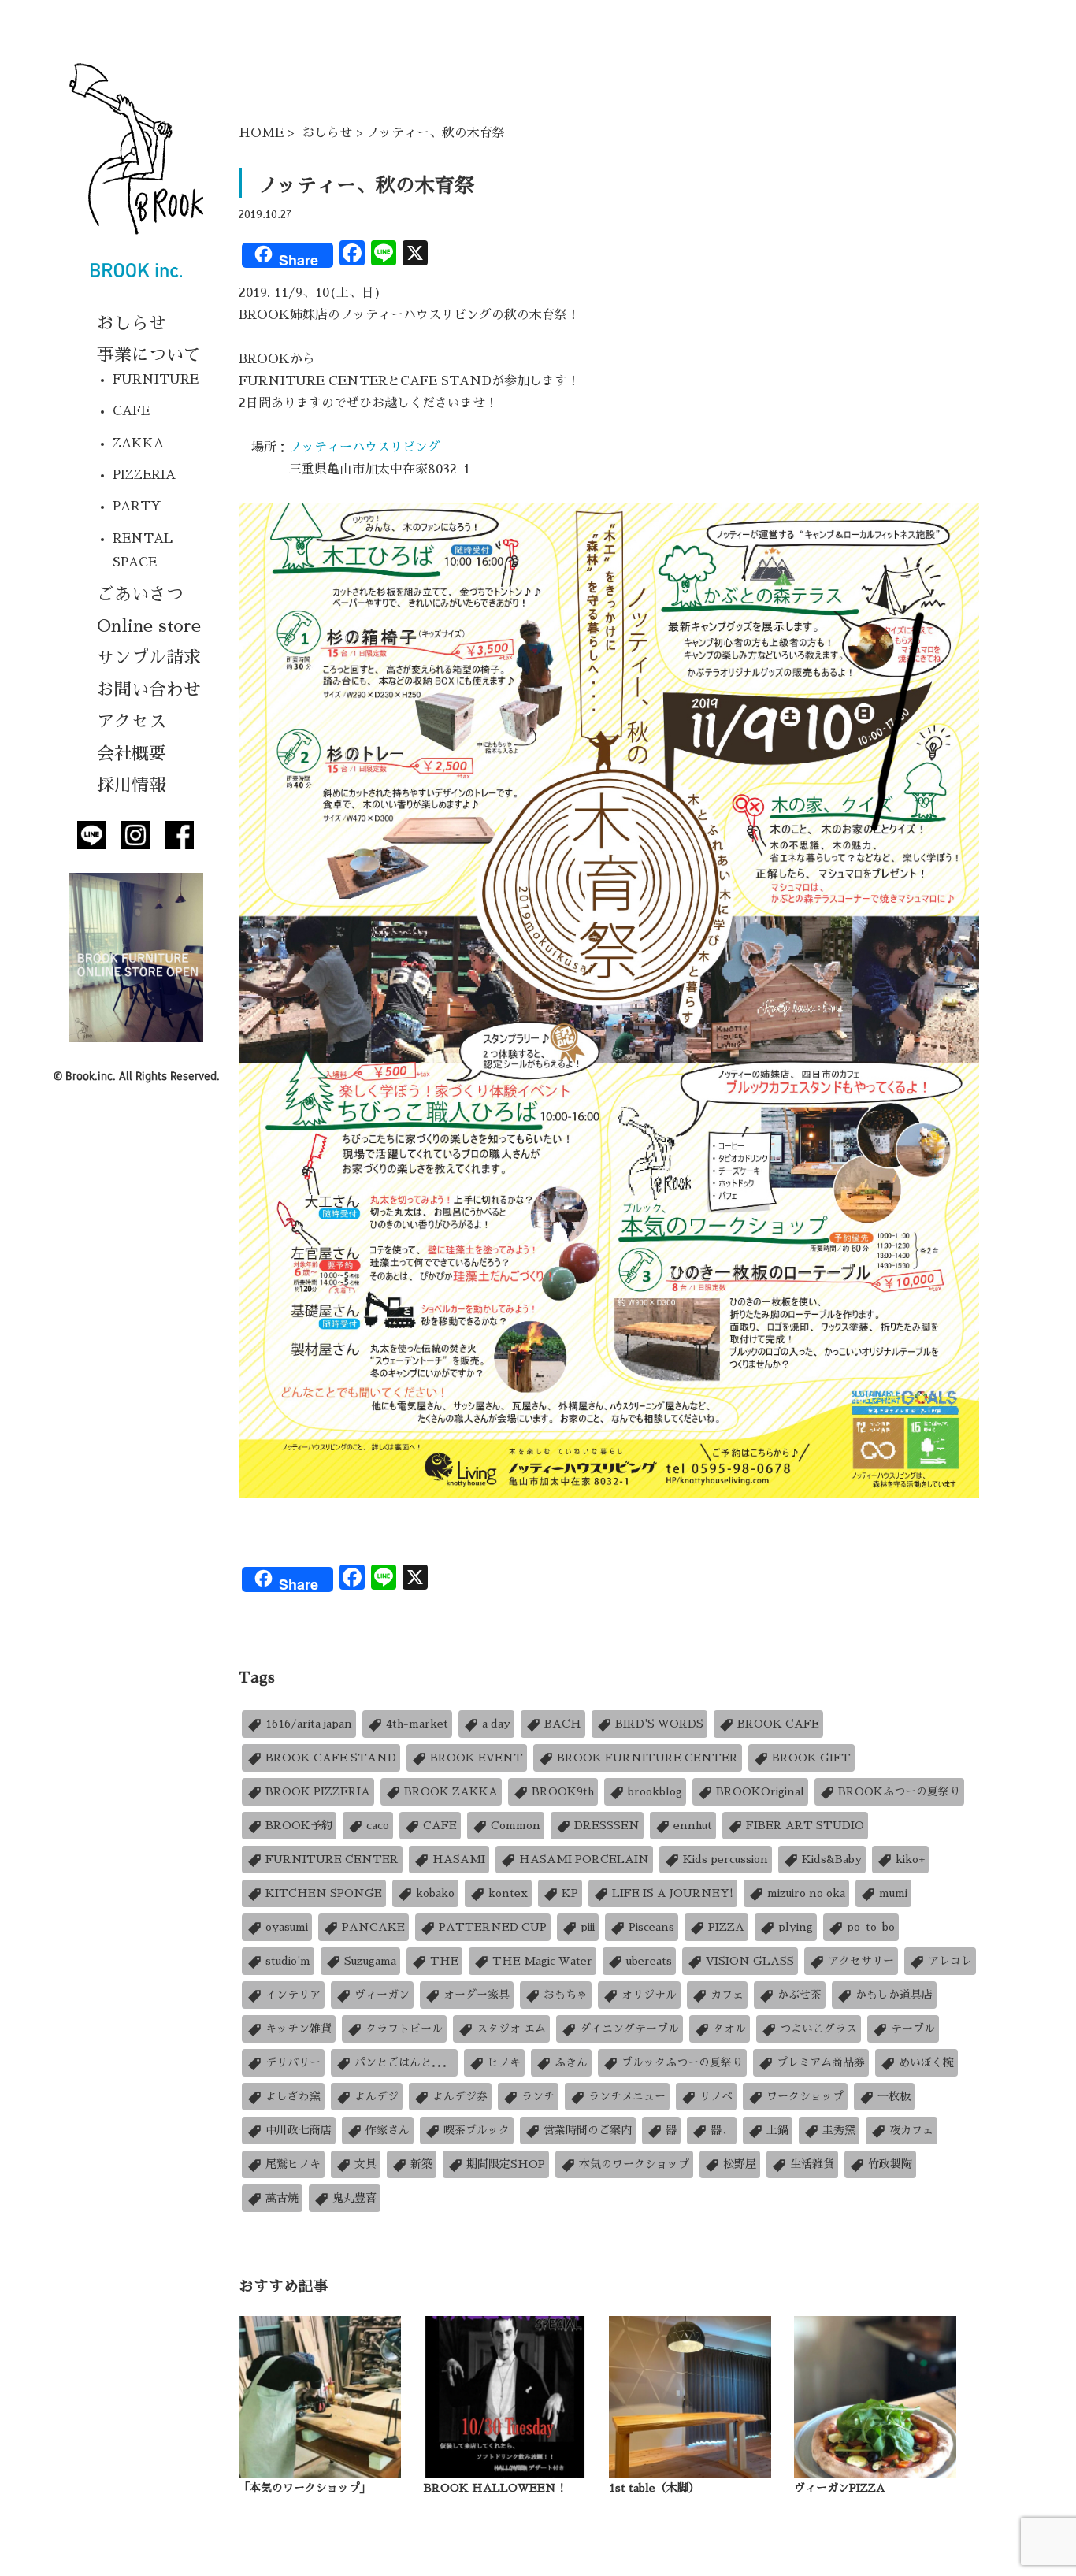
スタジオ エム (511, 2029)
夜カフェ (911, 2130)
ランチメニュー (627, 2096)
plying (796, 1927)
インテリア (293, 1995)
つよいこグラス (818, 2029)
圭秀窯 (839, 2130)
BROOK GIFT (811, 1758)
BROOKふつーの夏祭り (899, 1791)
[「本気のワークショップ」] (320, 2396)
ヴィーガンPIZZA (840, 2488)
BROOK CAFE (778, 1724)
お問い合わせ (149, 690)
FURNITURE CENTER (332, 1859)
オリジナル (649, 1995)
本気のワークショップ (634, 2164)
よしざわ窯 (293, 2096)
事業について (149, 355)
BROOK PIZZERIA (318, 1791)
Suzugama (370, 1961)
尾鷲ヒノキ (293, 2164)
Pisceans (651, 1927)
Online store (149, 626)
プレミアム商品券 (821, 2062)
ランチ (538, 2096)
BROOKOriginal (760, 1791)
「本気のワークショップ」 (305, 2488)
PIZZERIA (144, 475)
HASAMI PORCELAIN (584, 1859)
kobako (435, 1893)
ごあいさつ (140, 595)
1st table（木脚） (654, 2488)
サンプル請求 (149, 658)
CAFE (131, 411)
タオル (729, 2029)
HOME (261, 133)
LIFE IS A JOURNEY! (673, 1893)
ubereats (649, 1961)
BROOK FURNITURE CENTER (647, 1758)
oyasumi (287, 1927)
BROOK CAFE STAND (331, 1758)
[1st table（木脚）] (690, 2396)
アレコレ (950, 1961)
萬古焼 (282, 2198)
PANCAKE (373, 1927)
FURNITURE (156, 380)
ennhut (693, 1825)
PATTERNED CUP (493, 1927)
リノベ (716, 2096)
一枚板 (894, 2096)
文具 (365, 2164)
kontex (508, 1893)
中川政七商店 (299, 2130)
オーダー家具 (477, 1995)
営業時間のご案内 (588, 2130)
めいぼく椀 (926, 2062)
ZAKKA (138, 444)
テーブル (913, 2029)
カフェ (727, 1995)
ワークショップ (805, 2096)
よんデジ (377, 2096)
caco (378, 1825)
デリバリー (293, 2062)
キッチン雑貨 (299, 2029)
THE (444, 1961)
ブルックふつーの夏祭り (682, 2062)
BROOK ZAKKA (451, 1791)
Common (516, 1825)
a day (496, 1724)
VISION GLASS (750, 1961)
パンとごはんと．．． (404, 2062)
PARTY (137, 507)
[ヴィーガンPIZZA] (875, 2396)
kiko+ (910, 1859)
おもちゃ (566, 1995)
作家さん (388, 2130)
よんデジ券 (460, 2096)
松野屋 (740, 2164)
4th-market (417, 1724)
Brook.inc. (91, 1076)
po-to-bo (871, 1927)
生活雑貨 (812, 2164)
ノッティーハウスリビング (365, 447)
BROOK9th (563, 1791)
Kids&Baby (832, 1859)
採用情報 (132, 785)
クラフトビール (404, 2029)
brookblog (655, 1791)
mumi (893, 1893)
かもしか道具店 (894, 1995)
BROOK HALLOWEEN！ (495, 2488)
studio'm (288, 1961)
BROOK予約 (299, 1825)
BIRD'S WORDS (659, 1724)
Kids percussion (725, 1859)
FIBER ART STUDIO (805, 1825)
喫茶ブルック (477, 2130)
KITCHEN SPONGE (324, 1893)
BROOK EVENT (477, 1758)
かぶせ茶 (800, 1995)
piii (588, 1927)
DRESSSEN (607, 1825)
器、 (722, 2130)
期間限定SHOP (506, 2164)
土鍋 (777, 2130)
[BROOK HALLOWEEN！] (505, 2396)
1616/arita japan (309, 1724)
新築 (421, 2164)
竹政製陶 (890, 2164)
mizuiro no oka (806, 1893)
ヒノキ (504, 2062)
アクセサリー (861, 1961)
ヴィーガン (382, 1995)
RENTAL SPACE (143, 551)
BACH (563, 1724)
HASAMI (459, 1859)
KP (570, 1893)
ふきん (571, 2062)
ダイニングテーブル (629, 2029)
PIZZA (726, 1927)
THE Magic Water (542, 1961)
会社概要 (132, 754)
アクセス (132, 722)
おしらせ (132, 324)
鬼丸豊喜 (354, 2198)
